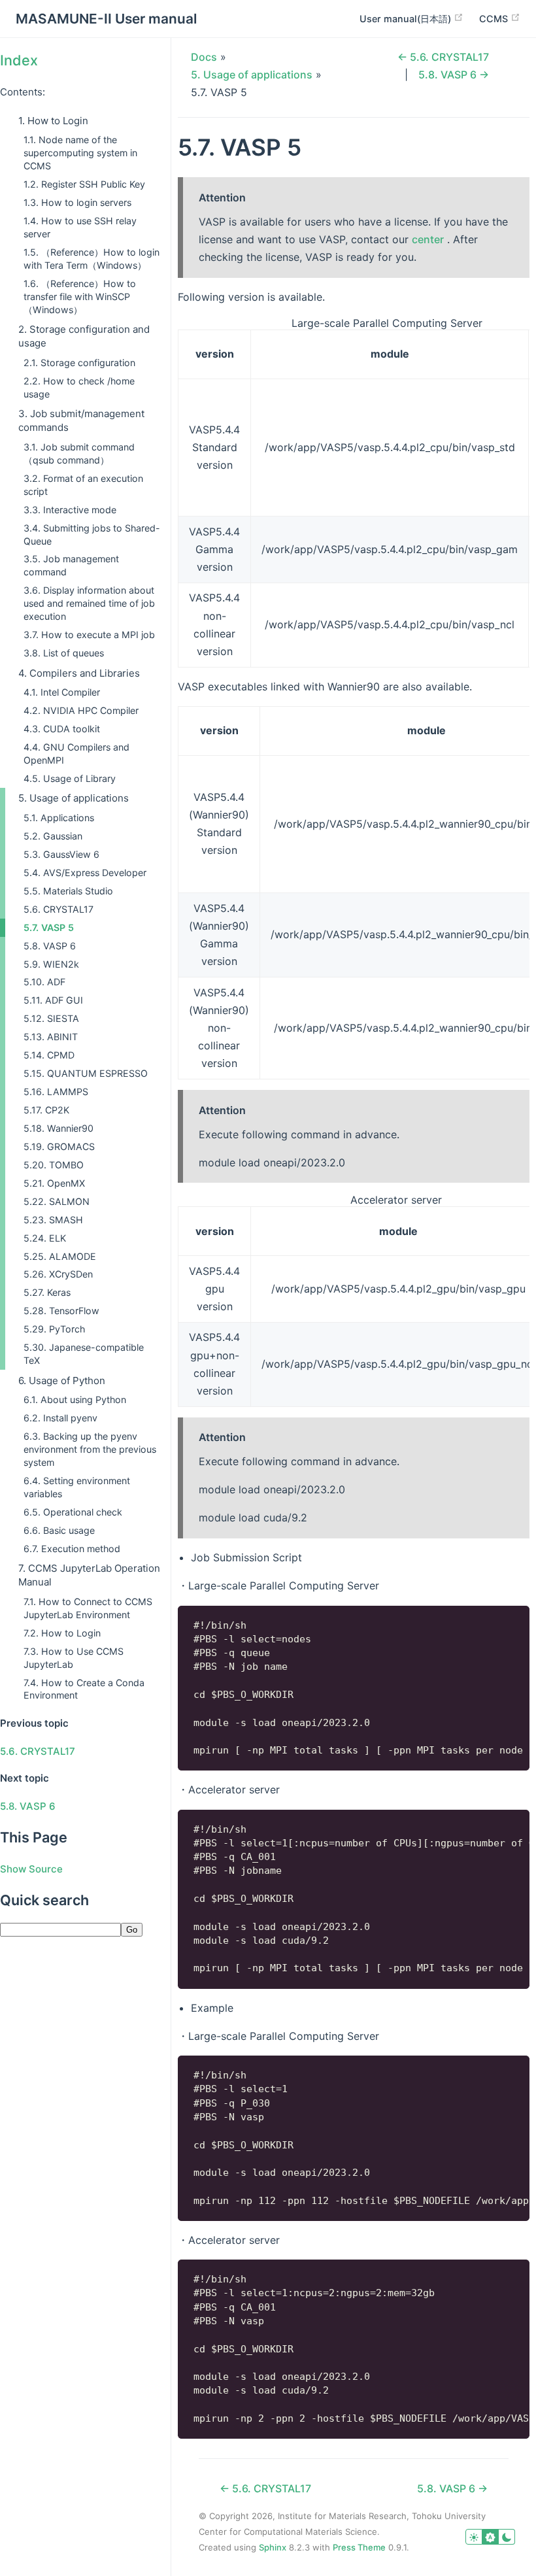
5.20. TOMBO (54, 1165)
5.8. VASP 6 (50, 946)
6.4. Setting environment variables (77, 1487)
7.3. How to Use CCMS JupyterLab (74, 1658)
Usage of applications (252, 75)
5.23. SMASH (53, 1220)
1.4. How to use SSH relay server (80, 227)
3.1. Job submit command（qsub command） (79, 453)
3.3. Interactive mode (70, 510)
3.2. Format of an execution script (83, 485)
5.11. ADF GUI (53, 1000)
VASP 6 (28, 1806)
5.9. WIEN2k (51, 964)
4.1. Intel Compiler (62, 692)
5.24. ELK (45, 1238)
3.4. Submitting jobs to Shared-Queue (92, 534)
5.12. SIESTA (51, 1018)
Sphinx (273, 2547)
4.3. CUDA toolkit (62, 729)
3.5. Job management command (71, 565)
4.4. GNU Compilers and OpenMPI (76, 754)
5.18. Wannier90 (59, 1128)
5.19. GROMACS (59, 1146)
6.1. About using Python (75, 1399)
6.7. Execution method (72, 1549)
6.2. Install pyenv (60, 1418)
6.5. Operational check (73, 1512)
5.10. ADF (44, 982)
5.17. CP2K (46, 1110)
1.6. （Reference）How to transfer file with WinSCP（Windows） (80, 297)
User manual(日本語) (407, 19)
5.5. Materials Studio (68, 891)
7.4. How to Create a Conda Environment (84, 1689)
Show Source (31, 1869)
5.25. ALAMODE (60, 1256)
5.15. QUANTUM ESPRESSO (86, 1073)
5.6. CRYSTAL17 (59, 909)
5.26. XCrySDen (58, 1274)
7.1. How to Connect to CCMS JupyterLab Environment (88, 1608)
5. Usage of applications (74, 798)
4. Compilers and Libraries (79, 673)
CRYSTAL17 (38, 1751)
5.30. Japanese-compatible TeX (84, 1354)
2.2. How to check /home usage (79, 387)
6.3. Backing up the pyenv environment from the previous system (90, 1449)
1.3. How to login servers (77, 202)
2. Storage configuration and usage (84, 336)
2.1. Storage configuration (79, 363)
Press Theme (359, 2547)
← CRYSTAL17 (443, 57)
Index (19, 60)
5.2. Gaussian (53, 836)
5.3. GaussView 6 (61, 854)
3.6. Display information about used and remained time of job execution (89, 603)
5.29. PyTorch (54, 1329)
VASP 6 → (454, 75)
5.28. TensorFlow (61, 1311)
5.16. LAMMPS (56, 1092)
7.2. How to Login (62, 1633)
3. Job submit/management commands (81, 420)
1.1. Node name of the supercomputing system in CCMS (80, 153)
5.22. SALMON (57, 1201)
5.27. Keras (47, 1292)
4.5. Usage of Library (70, 778)
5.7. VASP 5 (49, 927)
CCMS (495, 19)
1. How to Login (53, 121)
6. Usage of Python (62, 1381)
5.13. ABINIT (51, 1037)
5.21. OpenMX (54, 1183)
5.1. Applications (59, 818)
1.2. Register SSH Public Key (84, 184)
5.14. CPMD (49, 1055)
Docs (204, 57)
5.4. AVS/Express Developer (85, 873)
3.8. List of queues (64, 653)
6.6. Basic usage (59, 1530)
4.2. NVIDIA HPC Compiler (81, 710)
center (428, 239)
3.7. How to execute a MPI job (89, 635)
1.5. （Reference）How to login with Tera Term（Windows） (92, 259)
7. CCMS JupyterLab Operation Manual (89, 1575)
